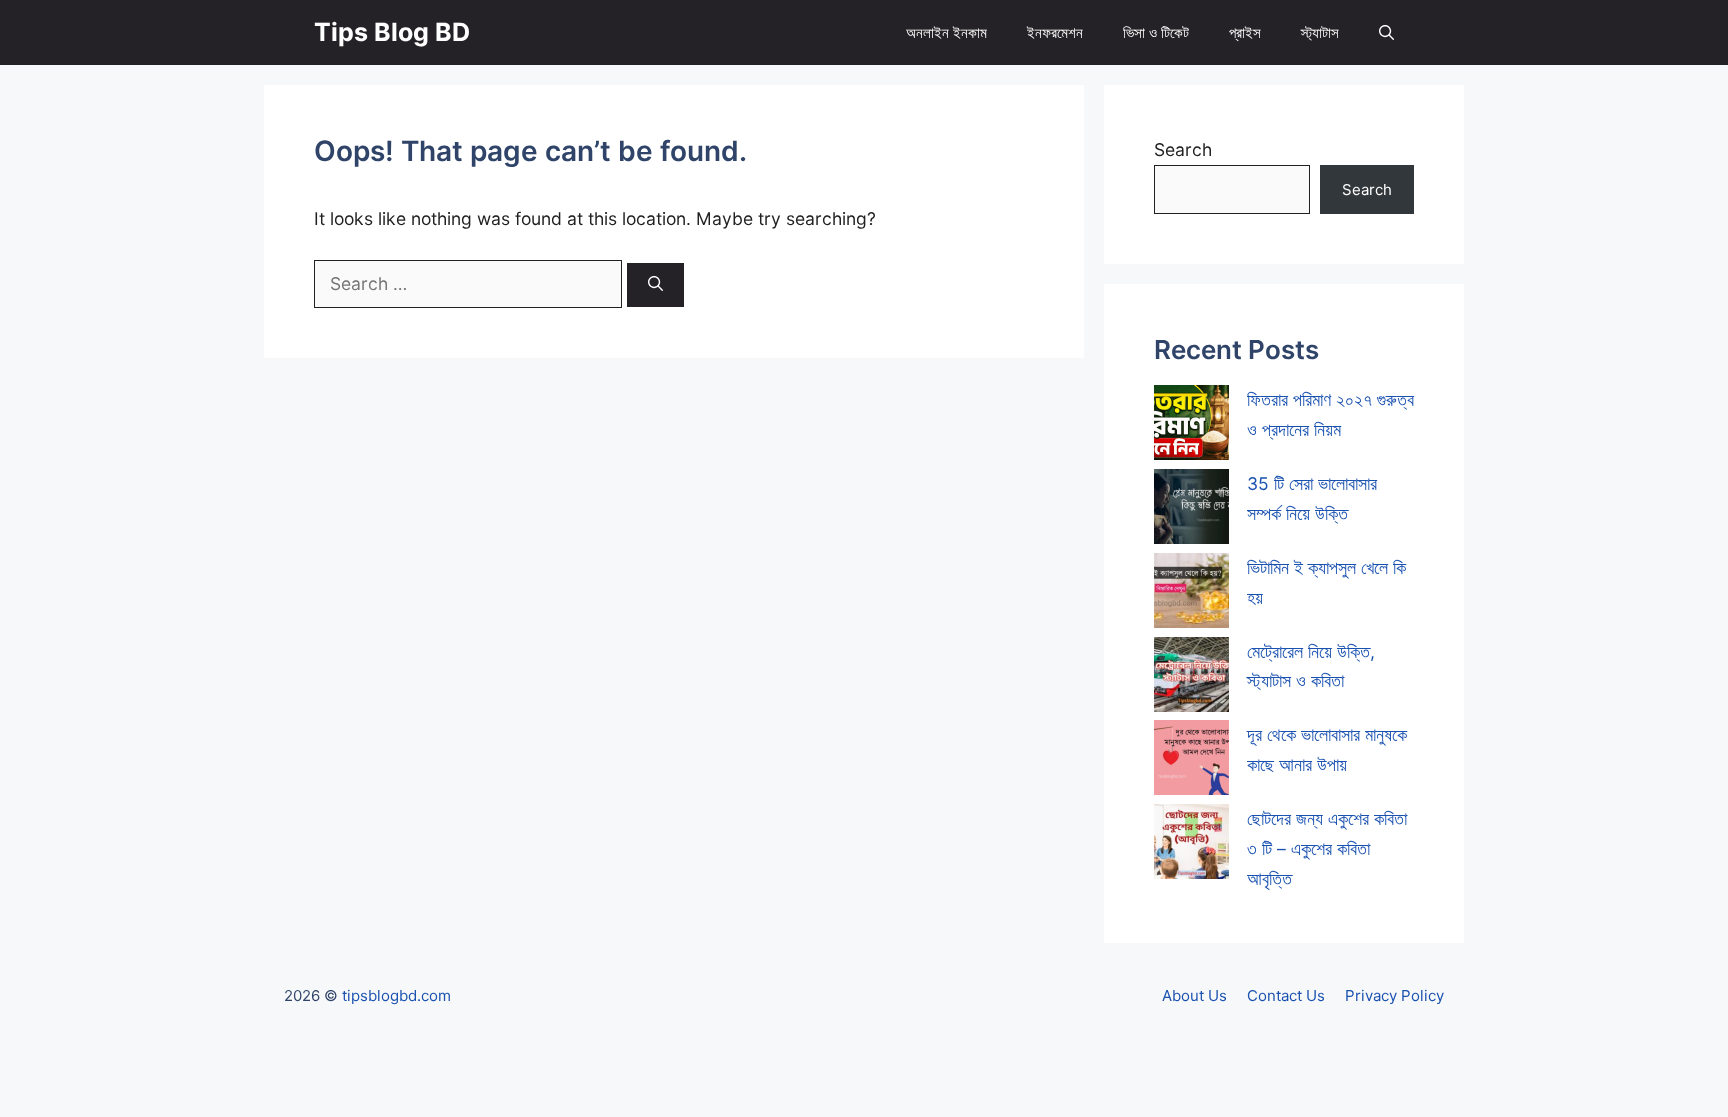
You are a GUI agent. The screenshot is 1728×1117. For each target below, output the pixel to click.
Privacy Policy (1394, 995)
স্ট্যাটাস (1320, 32)
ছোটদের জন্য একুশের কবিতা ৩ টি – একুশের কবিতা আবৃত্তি (1327, 848)
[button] (1386, 32)
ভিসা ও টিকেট (1156, 32)
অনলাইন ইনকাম (946, 32)
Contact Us (1286, 995)
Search (1183, 149)
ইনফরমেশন (1055, 32)
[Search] (655, 285)
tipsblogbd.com (396, 995)
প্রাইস (1245, 32)
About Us (1194, 995)
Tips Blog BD (392, 32)
